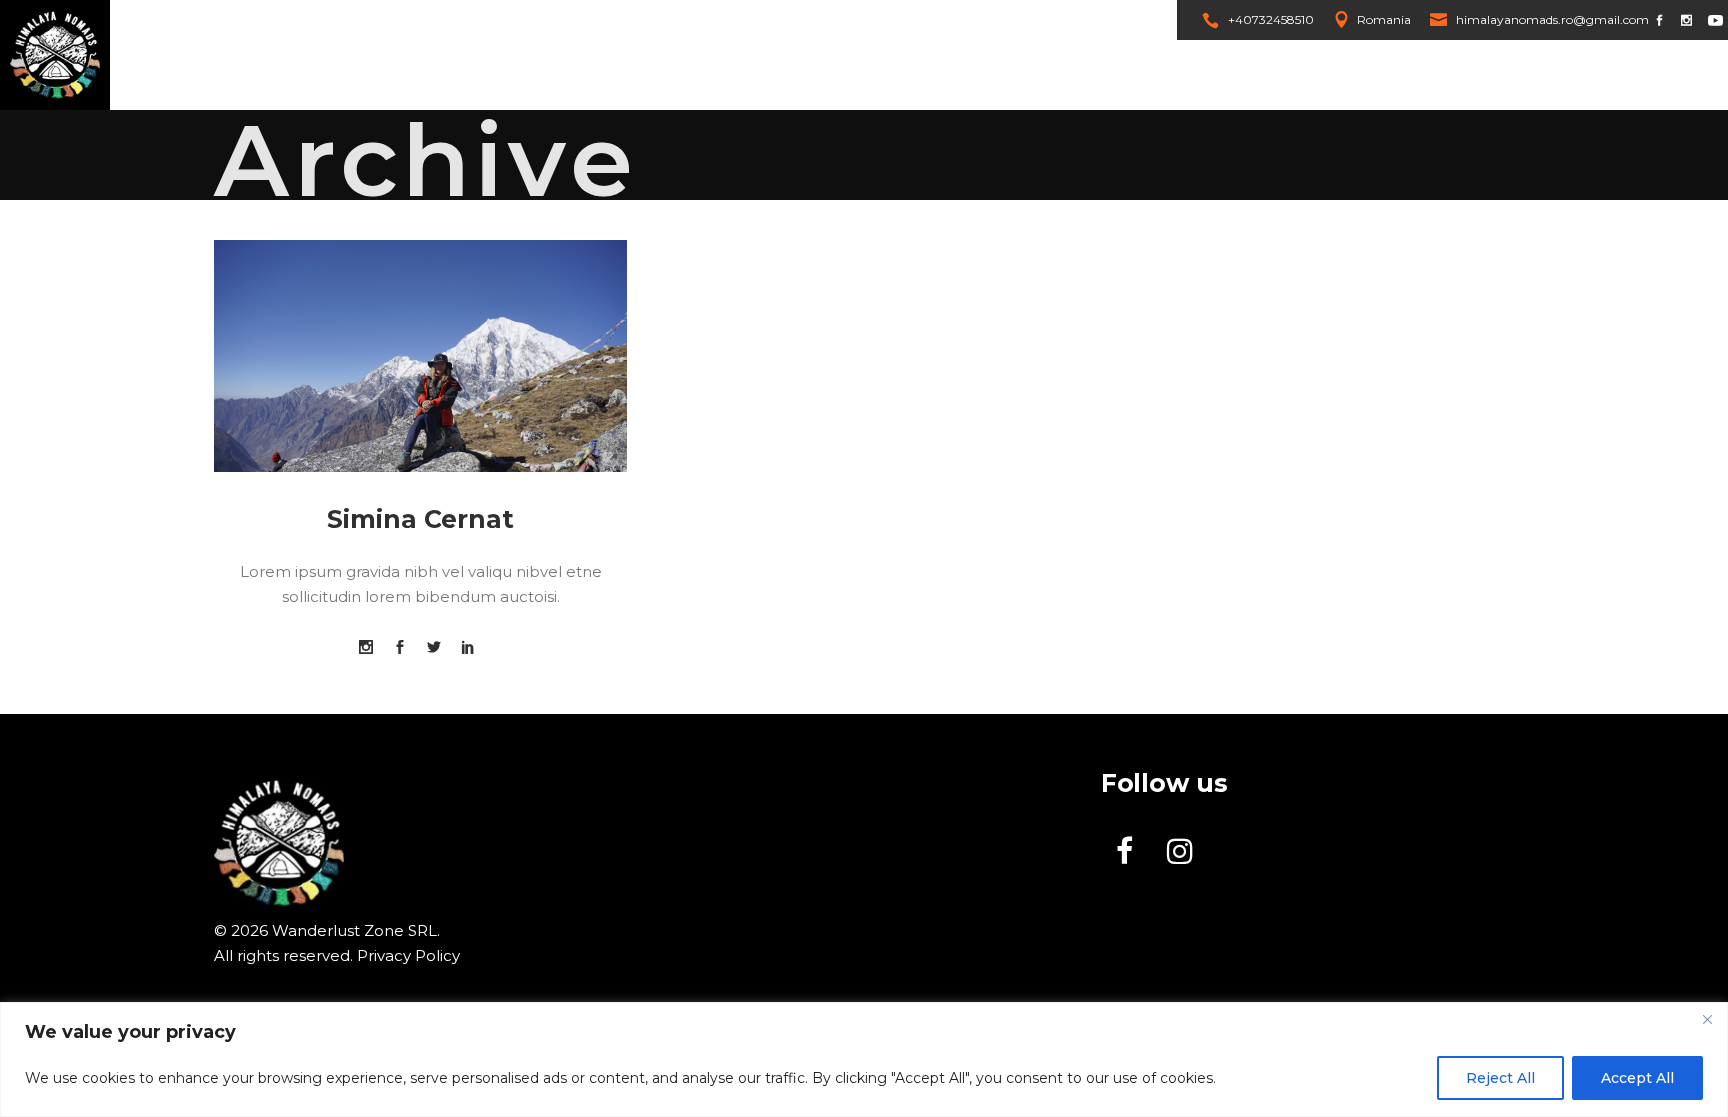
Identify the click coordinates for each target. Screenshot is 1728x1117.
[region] (864, 1059)
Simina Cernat (420, 519)
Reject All (1500, 1078)
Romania (1384, 19)
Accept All (1637, 1078)
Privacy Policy (408, 955)
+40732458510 (1271, 19)
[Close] (1707, 1019)
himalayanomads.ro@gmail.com (1552, 19)
